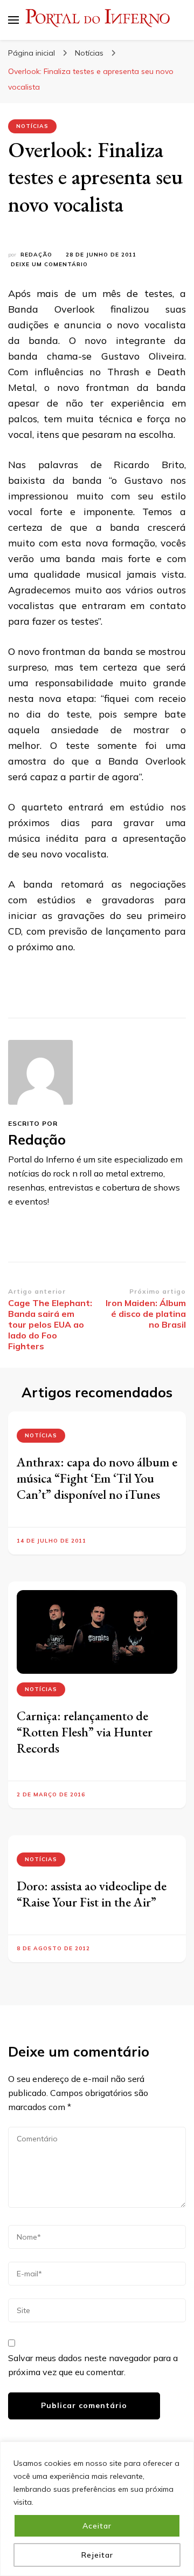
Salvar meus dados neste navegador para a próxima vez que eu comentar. (93, 2365)
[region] (97, 2509)
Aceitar (97, 2526)
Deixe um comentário (49, 265)
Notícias (32, 126)
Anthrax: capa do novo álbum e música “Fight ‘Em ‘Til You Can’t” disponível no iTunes (97, 1478)
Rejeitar (97, 2555)
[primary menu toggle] (13, 20)
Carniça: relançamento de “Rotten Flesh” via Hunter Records (85, 1732)
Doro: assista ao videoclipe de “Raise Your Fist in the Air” (92, 1894)
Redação (36, 255)
